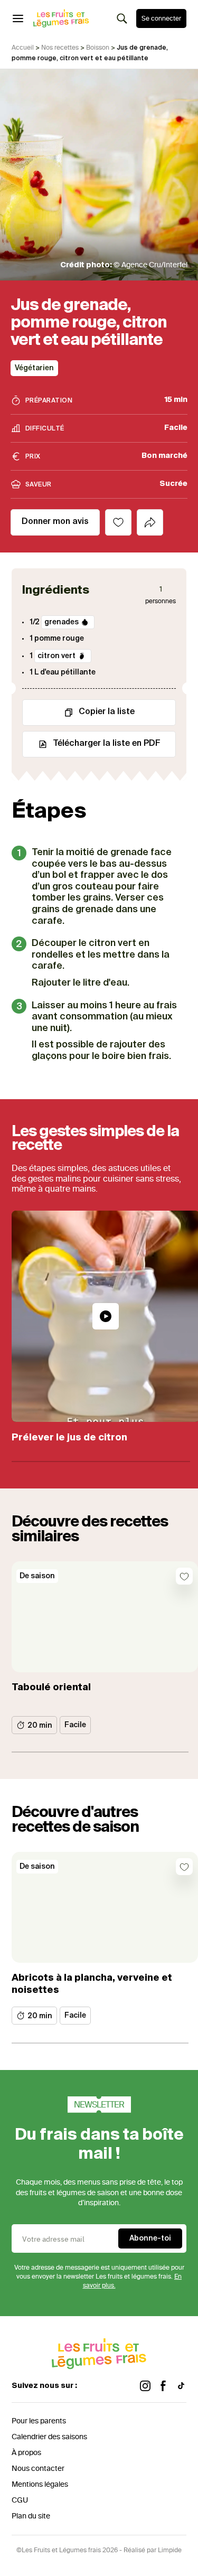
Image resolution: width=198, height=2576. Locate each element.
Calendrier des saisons (49, 2437)
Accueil (23, 48)
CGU (20, 2500)
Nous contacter (38, 2469)
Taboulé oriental (51, 1688)
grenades (62, 622)
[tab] (150, 522)
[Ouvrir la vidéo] (106, 1316)
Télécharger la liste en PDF (107, 744)
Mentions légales (40, 2484)
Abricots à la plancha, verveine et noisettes (92, 1984)
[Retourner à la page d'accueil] (61, 18)
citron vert (56, 656)
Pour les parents (39, 2421)
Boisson (98, 48)
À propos (26, 2453)
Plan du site (31, 2516)
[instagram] (145, 2386)
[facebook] (163, 2386)
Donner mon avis (55, 522)
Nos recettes (60, 48)
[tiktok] (181, 2386)
